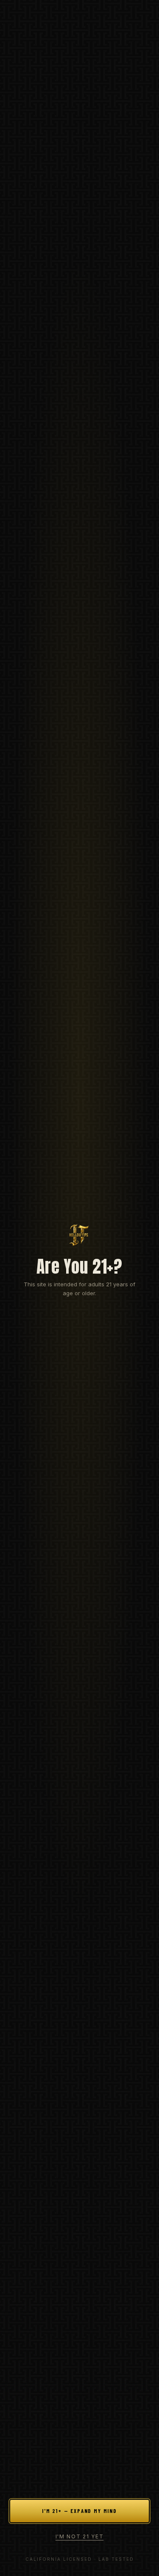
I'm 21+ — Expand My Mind (79, 2511)
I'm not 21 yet (80, 2536)
